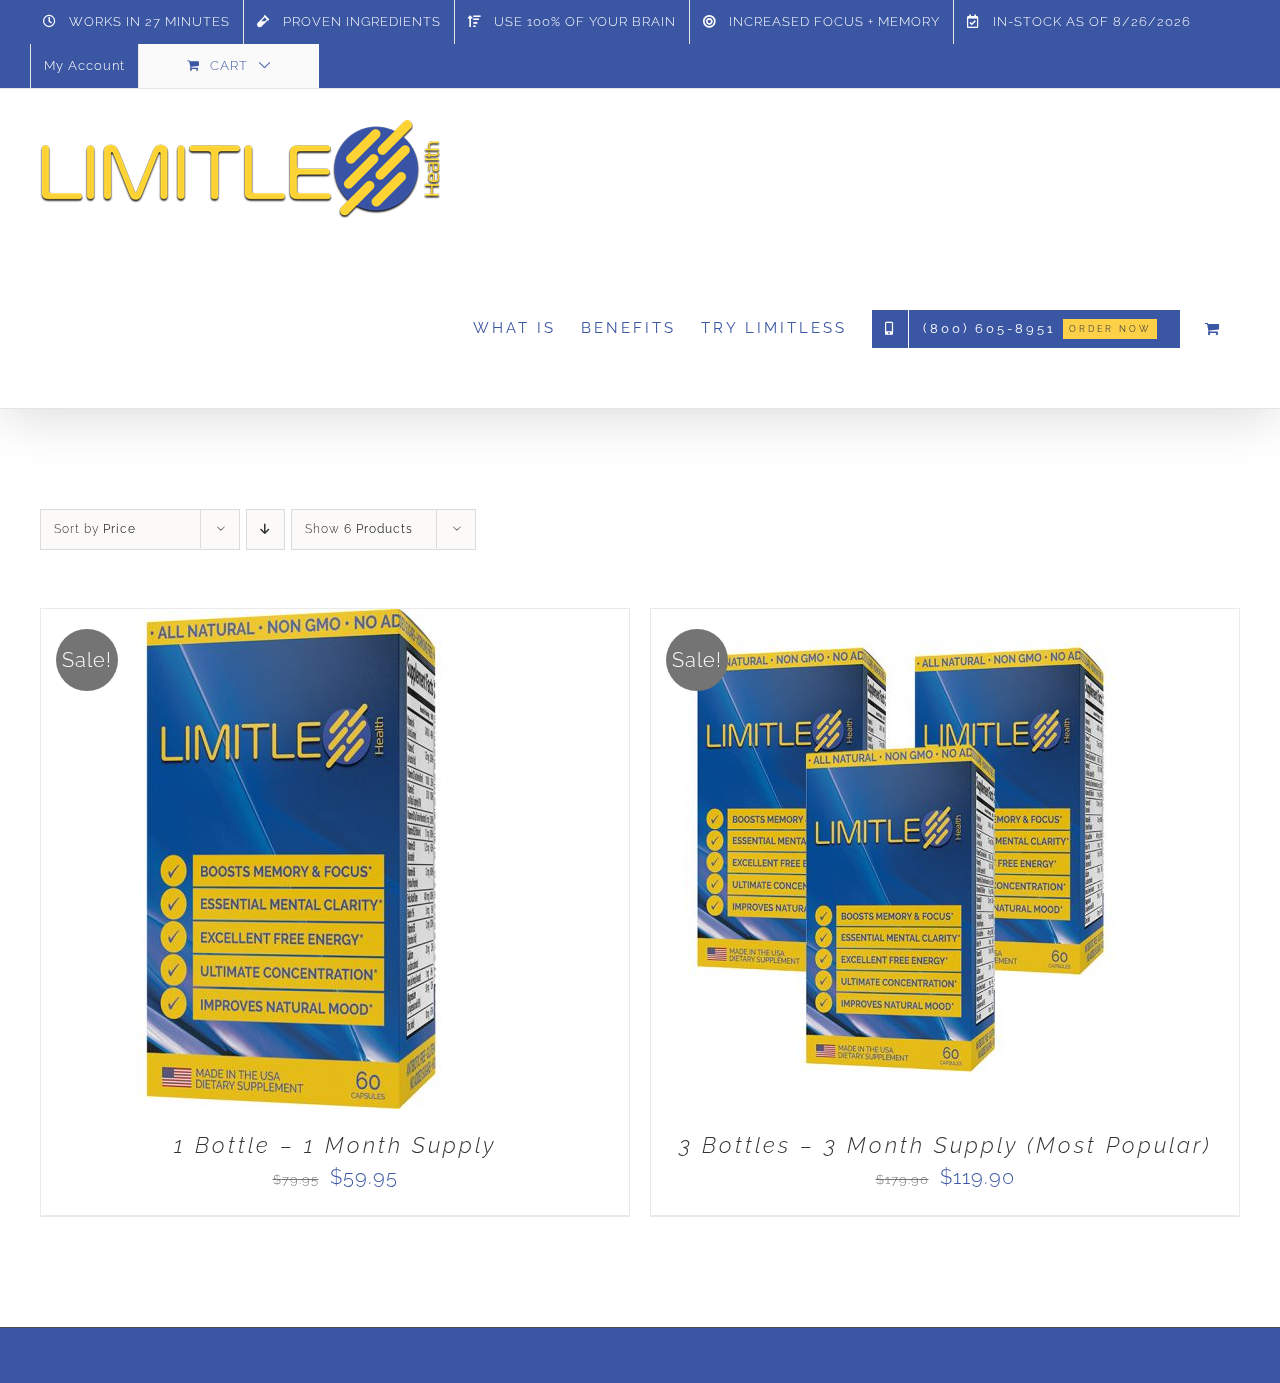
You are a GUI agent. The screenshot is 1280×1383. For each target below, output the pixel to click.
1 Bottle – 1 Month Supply (335, 1145)
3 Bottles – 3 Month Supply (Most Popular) (945, 1145)
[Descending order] (265, 529)
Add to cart (244, 865)
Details (356, 865)
